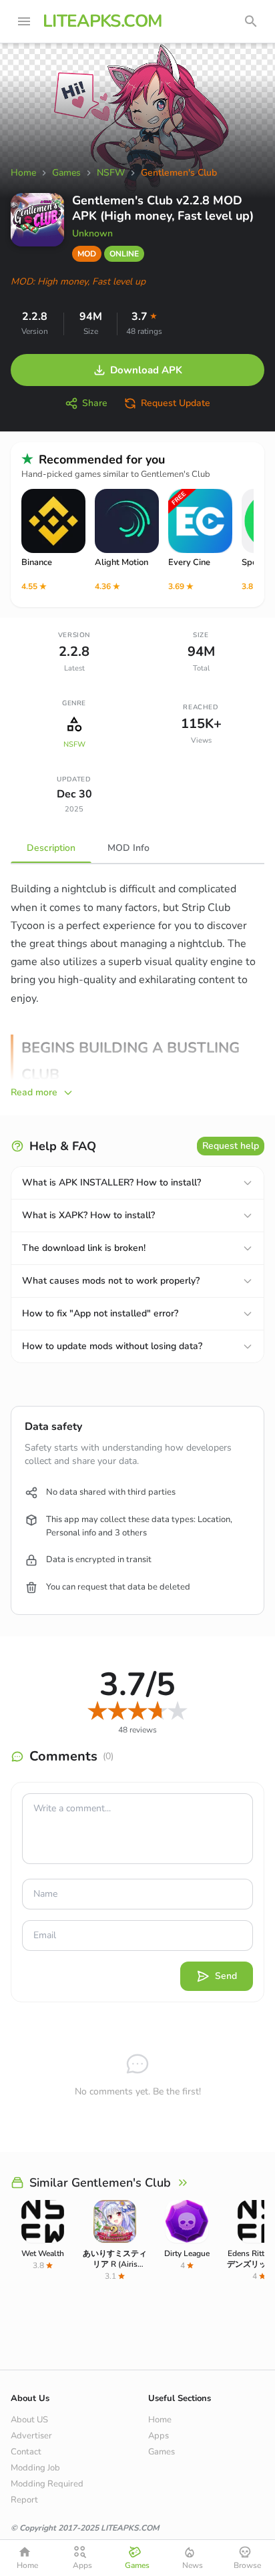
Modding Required (47, 2484)
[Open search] (251, 21)
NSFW (74, 744)
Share (95, 403)
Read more (34, 1092)
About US (29, 2420)
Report (24, 2500)
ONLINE (124, 254)
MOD (87, 254)
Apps (159, 2436)
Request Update (176, 403)
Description (51, 848)
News (193, 2565)
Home (160, 2420)
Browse (247, 2565)
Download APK (146, 370)
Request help (231, 1146)
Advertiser (31, 2436)
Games (162, 2452)
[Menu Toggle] (24, 21)
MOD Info (128, 848)
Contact (26, 2452)
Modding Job (35, 2468)
